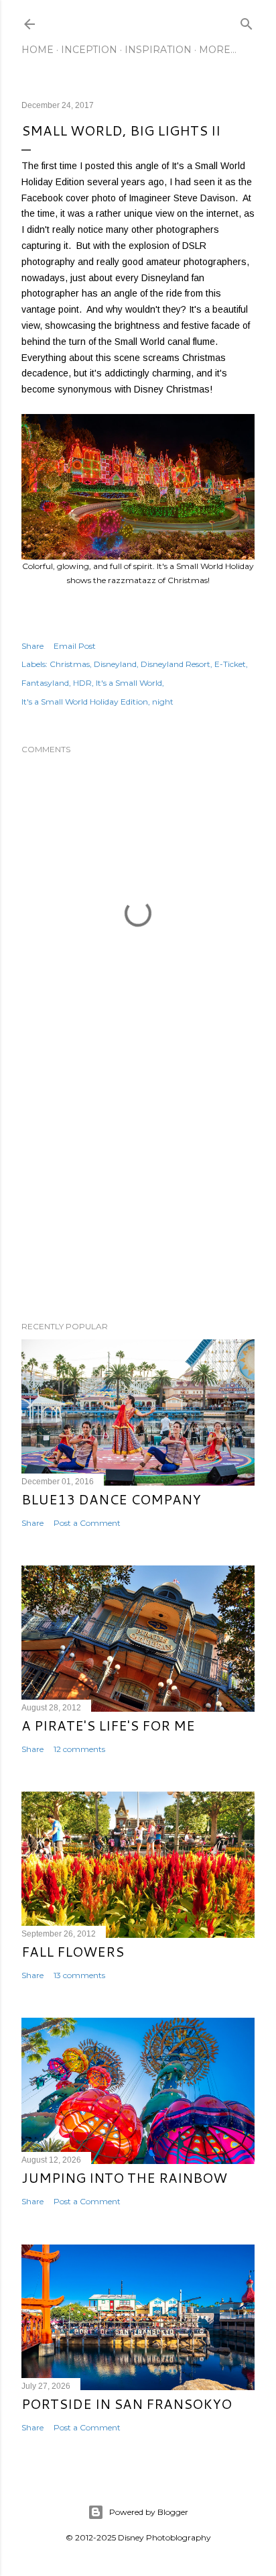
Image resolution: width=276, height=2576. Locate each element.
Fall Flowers (73, 1951)
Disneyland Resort (176, 664)
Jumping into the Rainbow (124, 2177)
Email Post (75, 646)
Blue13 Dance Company (111, 1499)
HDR (82, 683)
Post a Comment (87, 1523)
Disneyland (115, 664)
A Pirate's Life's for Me (108, 1725)
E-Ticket (230, 664)
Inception (89, 50)
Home (38, 50)
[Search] (247, 21)
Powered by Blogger (149, 2512)
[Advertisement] (138, 1194)
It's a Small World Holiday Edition (85, 702)
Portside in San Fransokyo (127, 2404)
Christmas (70, 664)
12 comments (79, 1749)
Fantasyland (45, 683)
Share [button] (32, 646)
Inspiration (158, 50)
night (163, 702)
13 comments (79, 1975)
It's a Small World (129, 683)
